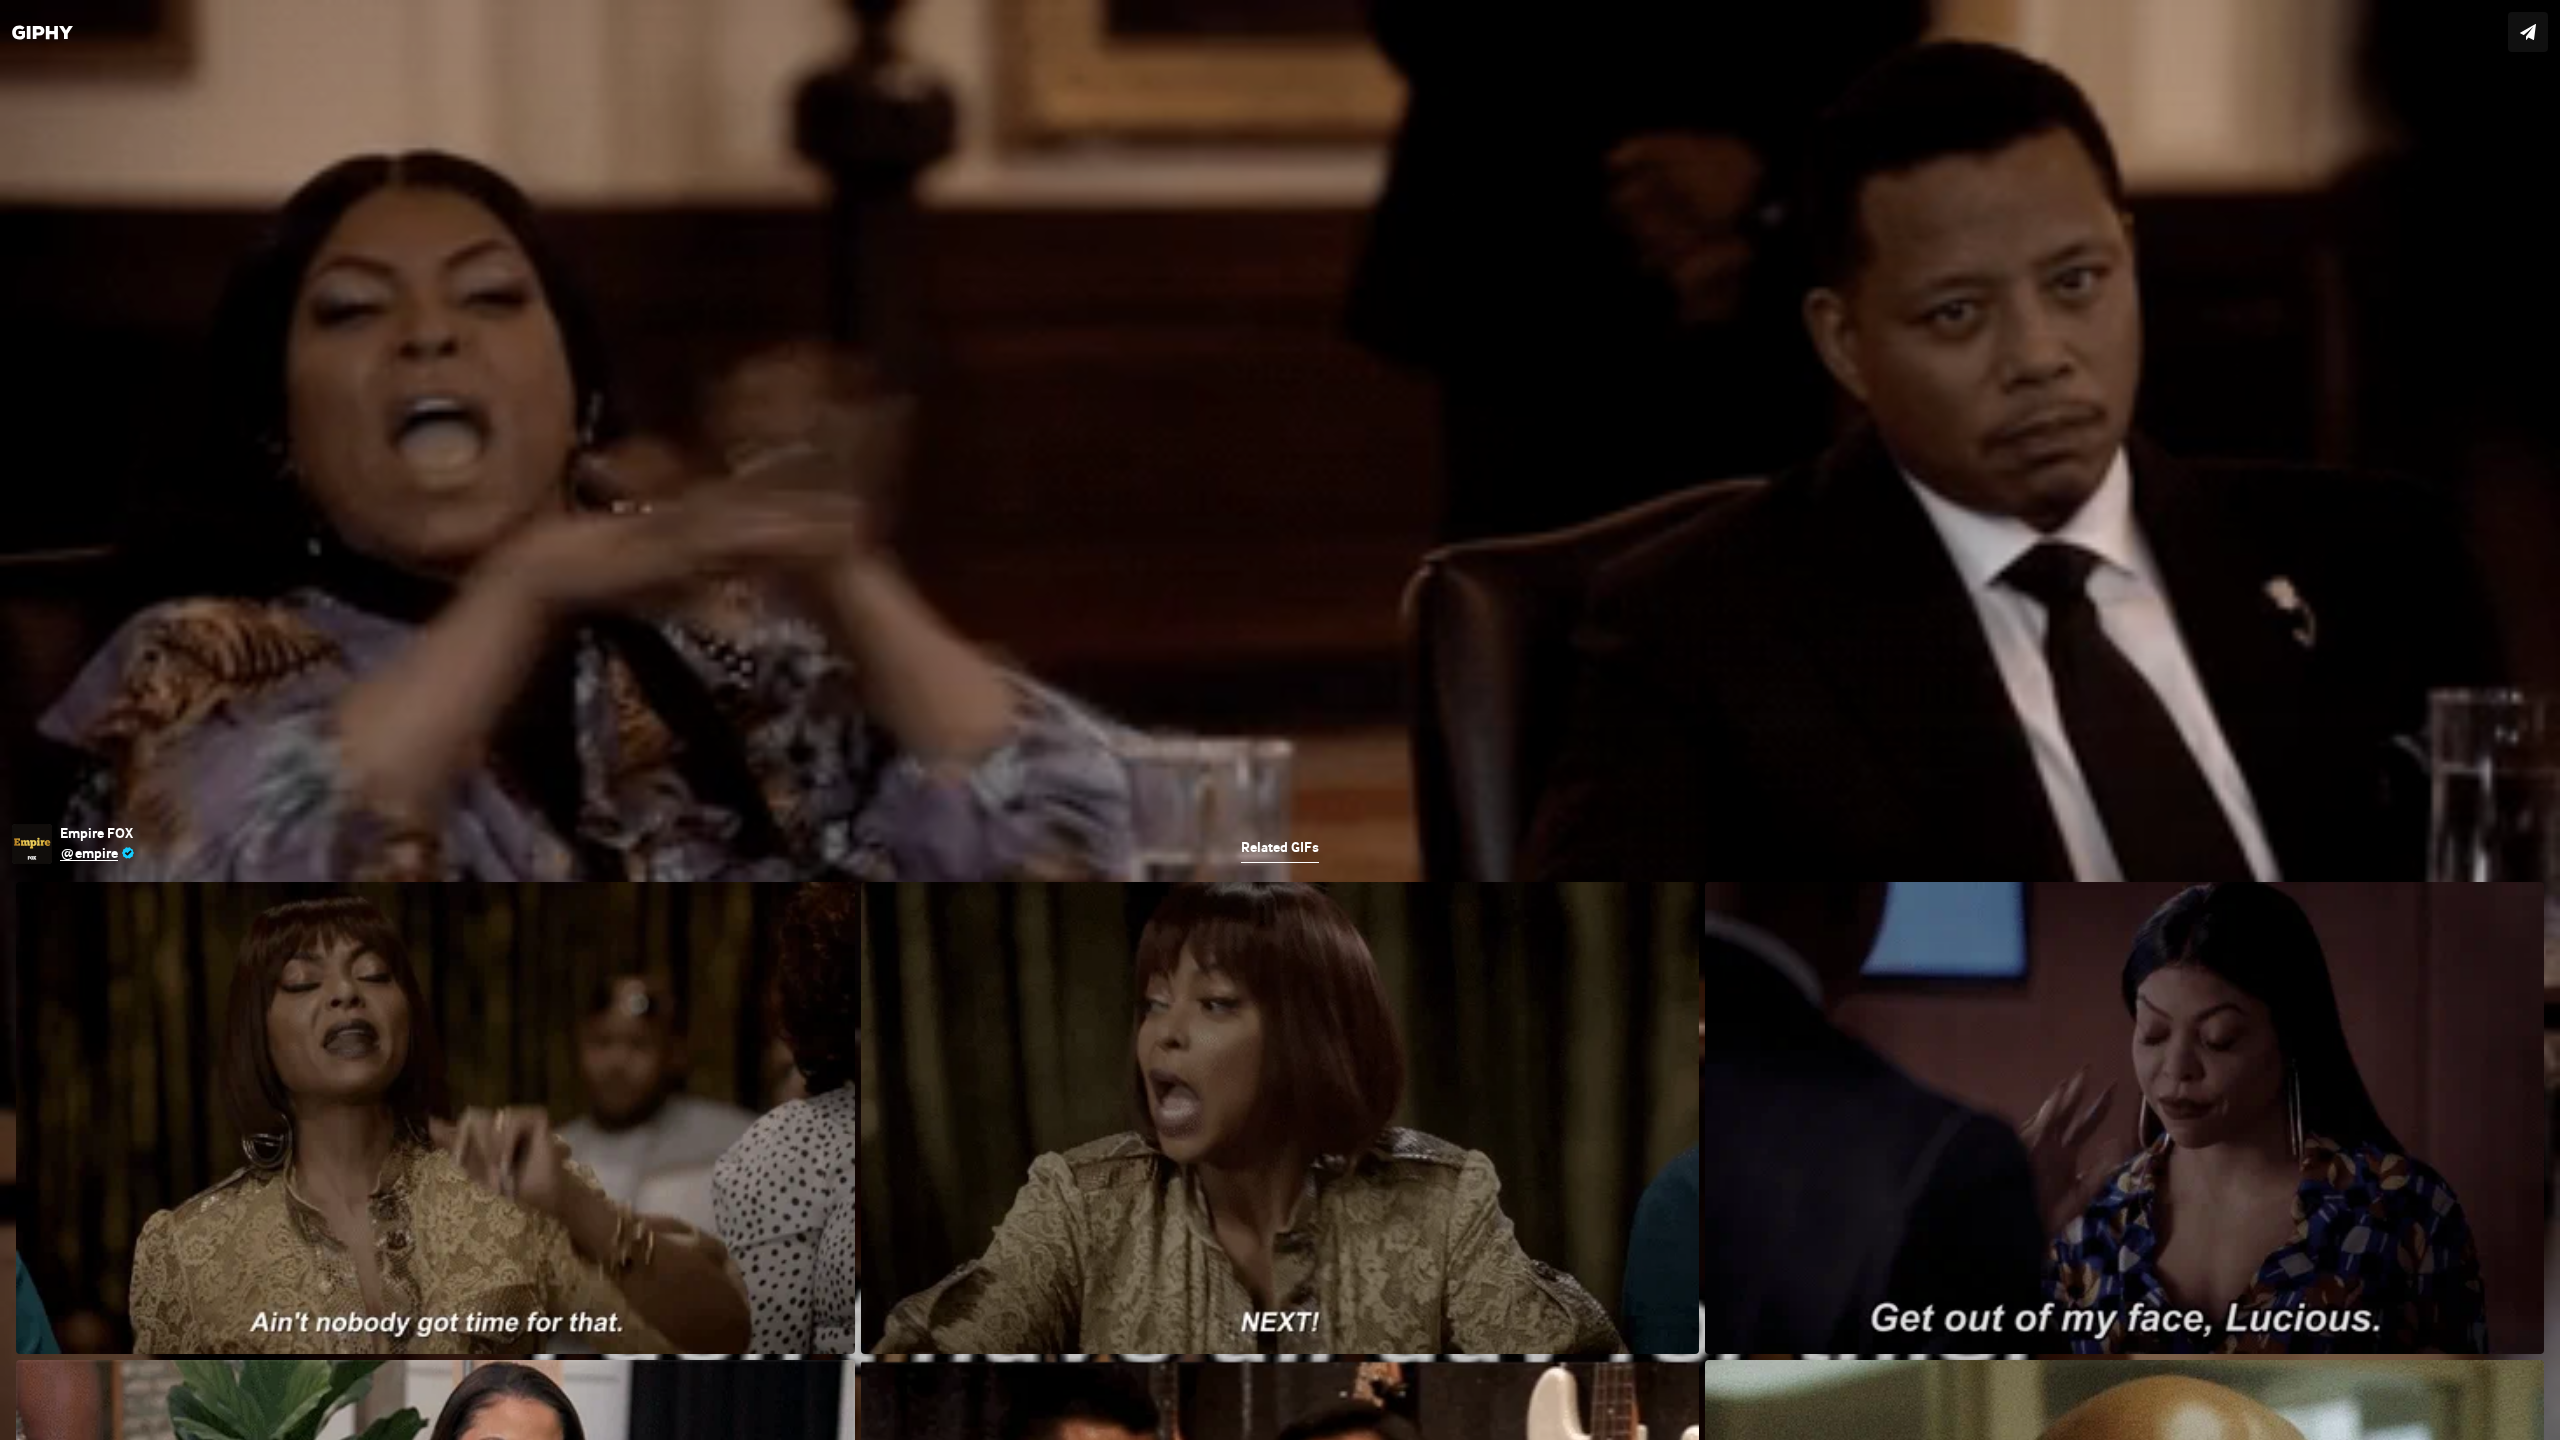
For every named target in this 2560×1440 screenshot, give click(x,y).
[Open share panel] (2528, 32)
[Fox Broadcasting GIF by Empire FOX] (1280, 720)
